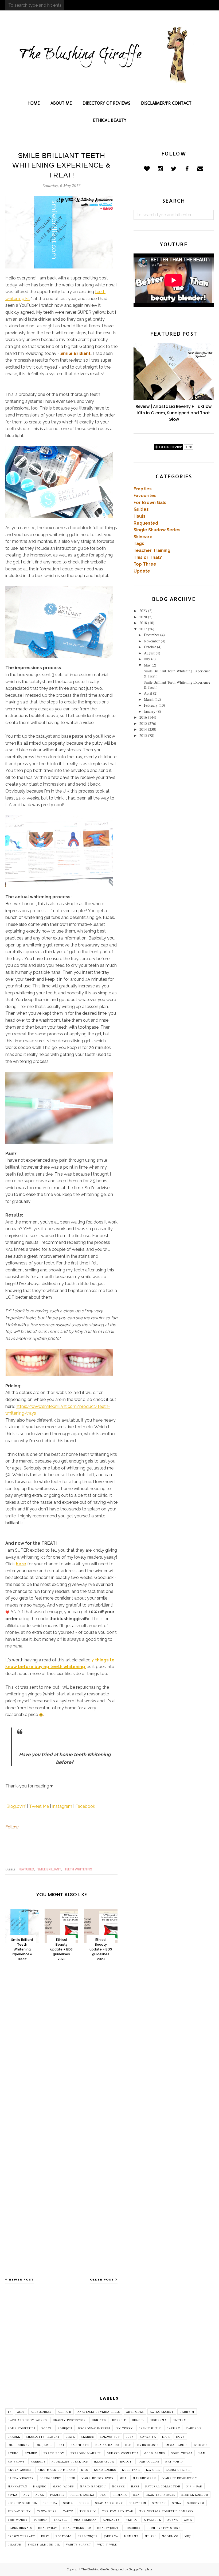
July (147, 659)
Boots (46, 2429)
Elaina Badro (107, 2445)
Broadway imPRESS (94, 2429)
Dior (166, 2437)
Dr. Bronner (19, 2445)
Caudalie (194, 2429)
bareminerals (20, 2528)
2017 (143, 629)
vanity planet (79, 2545)
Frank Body (54, 2453)
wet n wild (107, 2545)
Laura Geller (178, 2470)
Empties (143, 489)
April (148, 693)
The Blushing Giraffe (95, 2569)
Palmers (57, 2495)
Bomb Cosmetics (21, 2429)
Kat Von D (174, 2462)
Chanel (14, 2437)
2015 (143, 723)
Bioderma (158, 2420)
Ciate (71, 2437)
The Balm (88, 2511)
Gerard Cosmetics (123, 2453)
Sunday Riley (19, 2511)
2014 (143, 729)
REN (136, 2495)
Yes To (132, 2520)
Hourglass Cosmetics (70, 2462)
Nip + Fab (194, 2487)
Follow (12, 1827)
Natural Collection (163, 2487)
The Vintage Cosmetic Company (167, 2511)
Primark (120, 2495)
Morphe (118, 2487)
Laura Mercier (21, 2478)
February (151, 705)
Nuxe (40, 2495)
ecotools (64, 2536)
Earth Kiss (80, 2445)
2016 (143, 717)
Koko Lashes (105, 2470)
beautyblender (77, 2528)
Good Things (182, 2453)
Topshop (40, 2520)
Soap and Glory (109, 2503)
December (152, 635)
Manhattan (17, 2487)
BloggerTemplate (140, 2569)
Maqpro (40, 2487)
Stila (177, 2503)
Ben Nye (99, 2420)
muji (188, 2536)
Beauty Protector (69, 2420)
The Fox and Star (118, 2511)
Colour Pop (110, 2437)
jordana (111, 2536)
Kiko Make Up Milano (56, 2470)
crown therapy (21, 2536)
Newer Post (21, 2279)
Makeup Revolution (180, 2478)
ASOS (21, 2412)
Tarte (68, 2511)
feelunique (88, 2536)
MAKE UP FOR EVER (97, 2478)
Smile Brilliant (75, 353)
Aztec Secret (162, 2412)
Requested (146, 523)
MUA (123, 2478)
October (150, 647)
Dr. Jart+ (44, 2445)
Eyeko (13, 2453)
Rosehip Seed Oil (22, 2503)
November (152, 641)
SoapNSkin (138, 2503)
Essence (201, 2445)
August (149, 653)
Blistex (179, 2420)
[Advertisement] (109, 2345)
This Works (17, 2520)
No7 (26, 2495)
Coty (130, 2437)
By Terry (125, 2429)
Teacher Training (152, 550)
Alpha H (64, 2412)
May (147, 665)
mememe (131, 2536)
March (149, 699)
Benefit (119, 2420)
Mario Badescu (93, 2487)
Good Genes (155, 2453)
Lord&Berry (51, 2478)
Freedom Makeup (86, 2453)
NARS (135, 2487)
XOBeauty (111, 2520)
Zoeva (173, 2520)
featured (26, 1869)
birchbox (133, 2528)
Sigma (68, 2503)
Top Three (145, 564)
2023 (143, 611)
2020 (143, 617)
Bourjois (65, 2429)
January (150, 711)
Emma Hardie (176, 2445)
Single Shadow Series (157, 530)
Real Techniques (161, 2495)
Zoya (188, 2520)
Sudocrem (196, 2503)
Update (142, 571)
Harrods (38, 2462)
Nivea (13, 2495)
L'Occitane (131, 2470)
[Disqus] (61, 2054)
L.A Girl (153, 2470)
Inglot (126, 2462)
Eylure (31, 2453)
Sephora (50, 2503)
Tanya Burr (47, 2511)
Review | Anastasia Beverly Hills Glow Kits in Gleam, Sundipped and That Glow (174, 413)
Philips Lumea (82, 2495)
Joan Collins (148, 2462)
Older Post (102, 2279)
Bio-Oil (138, 2420)
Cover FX (148, 2437)
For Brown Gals (150, 503)
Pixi (103, 2495)
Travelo (61, 2520)
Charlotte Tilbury (43, 2437)
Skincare (143, 537)
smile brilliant (49, 1869)
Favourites (145, 496)
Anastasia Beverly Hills (99, 2412)
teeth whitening (78, 1869)
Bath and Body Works (27, 2420)
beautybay (48, 2528)
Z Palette (152, 2520)
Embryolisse (148, 2445)
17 (9, 2412)
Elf (128, 2445)
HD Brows (16, 2462)
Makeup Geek (144, 2478)
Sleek (84, 2503)
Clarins (88, 2437)
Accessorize (41, 2412)
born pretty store (164, 2528)
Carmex (173, 2429)
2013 (143, 735)
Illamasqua (104, 2462)
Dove (180, 2437)
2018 (143, 623)
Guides (141, 509)
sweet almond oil (44, 2545)
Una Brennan (85, 2520)
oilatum (15, 2545)
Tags (139, 543)
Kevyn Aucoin (20, 2470)
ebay (45, 2536)
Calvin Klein (150, 2429)
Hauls (140, 516)
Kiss (85, 2470)
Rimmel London (195, 2495)
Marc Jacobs (63, 2487)
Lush (71, 2478)
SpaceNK (159, 2503)
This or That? (148, 557)
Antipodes (135, 2412)
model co (170, 2536)
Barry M (187, 2412)
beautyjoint (108, 2528)
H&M (202, 2453)
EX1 (61, 2445)
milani (150, 2536)
